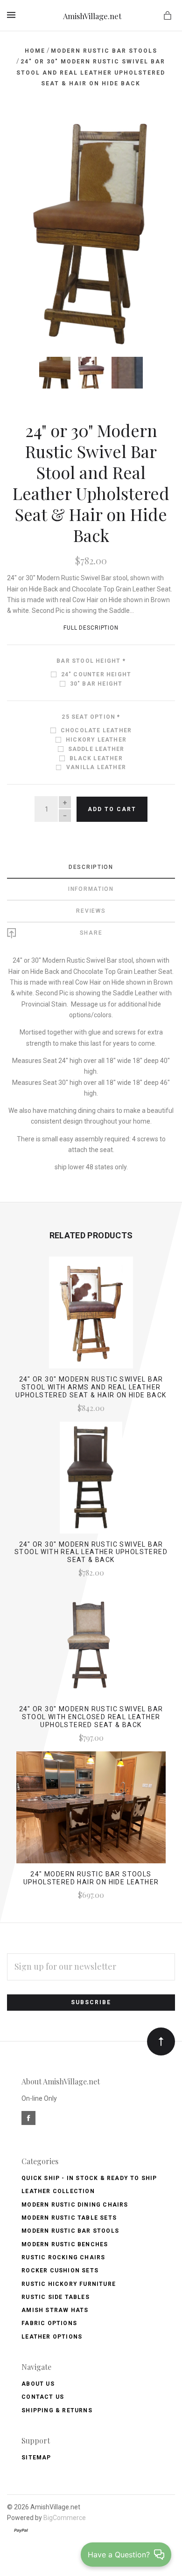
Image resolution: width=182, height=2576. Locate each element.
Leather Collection (58, 2191)
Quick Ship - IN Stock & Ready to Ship (89, 2178)
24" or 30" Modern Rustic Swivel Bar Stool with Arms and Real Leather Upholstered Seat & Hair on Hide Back (91, 1387)
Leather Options (52, 2337)
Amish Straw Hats (55, 2310)
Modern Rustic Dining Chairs (75, 2205)
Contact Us (43, 2397)
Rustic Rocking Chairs (63, 2257)
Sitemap (36, 2458)
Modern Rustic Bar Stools (70, 2231)
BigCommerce (65, 2518)
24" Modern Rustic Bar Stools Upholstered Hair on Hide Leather (91, 1878)
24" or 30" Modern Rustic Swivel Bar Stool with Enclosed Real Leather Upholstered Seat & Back (91, 1717)
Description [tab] (91, 867)
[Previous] (24, 132)
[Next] (158, 132)
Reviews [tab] (91, 911)
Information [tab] (91, 889)
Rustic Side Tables (56, 2297)
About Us (38, 2384)
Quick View (91, 1317)
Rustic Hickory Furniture (69, 2284)
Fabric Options (49, 2323)
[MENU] (13, 15)
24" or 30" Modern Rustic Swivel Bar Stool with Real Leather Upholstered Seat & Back (91, 1552)
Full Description (91, 628)
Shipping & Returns (57, 2410)
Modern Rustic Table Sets (69, 2218)
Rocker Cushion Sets (60, 2270)
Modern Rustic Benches (65, 2244)
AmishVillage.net (92, 16)
